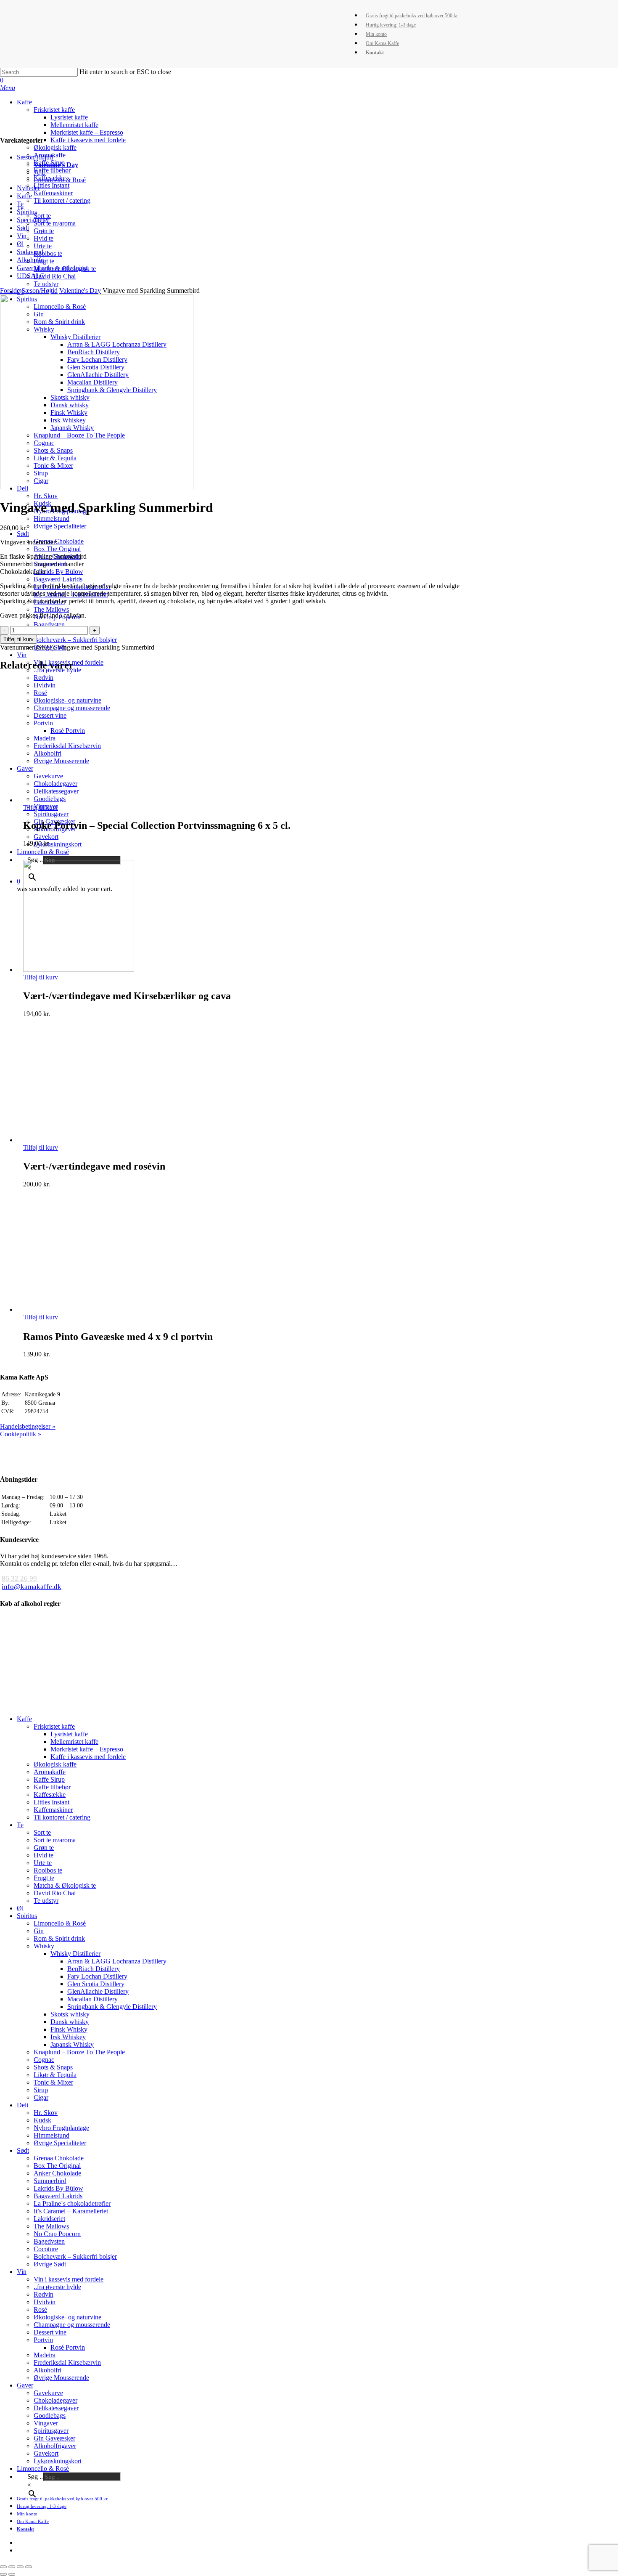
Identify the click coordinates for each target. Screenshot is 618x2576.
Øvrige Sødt (50, 2264)
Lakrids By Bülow (58, 2188)
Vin (22, 236)
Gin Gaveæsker (54, 2438)
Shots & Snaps (53, 2067)
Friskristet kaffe (54, 1726)
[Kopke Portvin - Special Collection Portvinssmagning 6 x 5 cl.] (79, 800)
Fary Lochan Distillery (97, 1976)
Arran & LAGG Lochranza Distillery (117, 1961)
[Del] (12, 2567)
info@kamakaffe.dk (32, 1587)
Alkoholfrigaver (55, 2446)
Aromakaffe (50, 1772)
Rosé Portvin (68, 2347)
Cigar (41, 2097)
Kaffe (24, 196)
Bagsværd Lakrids (58, 2196)
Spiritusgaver (51, 2431)
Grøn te (44, 1848)
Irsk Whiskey (68, 2037)
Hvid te (44, 1855)
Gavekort (46, 2453)
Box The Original (57, 2166)
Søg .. (35, 2477)
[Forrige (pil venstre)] (3, 2574)
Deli (22, 2105)
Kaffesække (50, 1795)
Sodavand (30, 252)
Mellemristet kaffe (74, 1742)
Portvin (43, 2340)
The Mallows (51, 2226)
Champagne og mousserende (72, 2325)
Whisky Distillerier (75, 1954)
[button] (8, 88)
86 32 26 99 (19, 1578)
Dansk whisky (70, 2022)
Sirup (41, 2090)
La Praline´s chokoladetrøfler (72, 2203)
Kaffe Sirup (49, 1779)
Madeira (45, 2355)
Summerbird (50, 2181)
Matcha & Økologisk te (65, 1885)
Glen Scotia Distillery (96, 1984)
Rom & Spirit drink (59, 1938)
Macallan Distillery (92, 1999)
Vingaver (46, 2423)
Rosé (40, 2309)
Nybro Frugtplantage (61, 2128)
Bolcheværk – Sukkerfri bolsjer (75, 2256)
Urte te (43, 1863)
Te (20, 204)
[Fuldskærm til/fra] (20, 2567)
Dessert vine (50, 2332)
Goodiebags (50, 2415)
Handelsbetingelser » (28, 1426)
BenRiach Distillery (94, 1969)
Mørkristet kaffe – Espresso (87, 1749)
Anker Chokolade (57, 2173)
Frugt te (44, 1878)
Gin (39, 1931)
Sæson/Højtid (35, 157)
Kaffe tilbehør (52, 1787)
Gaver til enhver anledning (52, 268)
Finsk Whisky (69, 2029)
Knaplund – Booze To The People (79, 2052)
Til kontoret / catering (62, 1817)
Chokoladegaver (55, 2400)
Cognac (44, 2060)
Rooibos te (48, 1870)
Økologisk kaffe (55, 1764)
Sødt (23, 228)
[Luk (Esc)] (3, 2567)
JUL (40, 172)
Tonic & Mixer (53, 2082)
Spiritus (27, 212)
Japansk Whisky (72, 2044)
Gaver (25, 2385)
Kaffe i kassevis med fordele (88, 1757)
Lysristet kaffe (69, 1734)
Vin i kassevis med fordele (69, 2279)
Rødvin (44, 2294)
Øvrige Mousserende (61, 2378)
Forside (10, 290)
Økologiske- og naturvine (67, 2317)
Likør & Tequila (55, 2075)
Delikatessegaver (56, 2408)
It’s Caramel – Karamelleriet (71, 2211)
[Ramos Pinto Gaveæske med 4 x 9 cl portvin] (79, 1309)
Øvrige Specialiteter (60, 2143)
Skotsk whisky (70, 2014)
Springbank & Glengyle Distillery (112, 2007)
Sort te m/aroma (55, 1840)
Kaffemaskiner (53, 1810)
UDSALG (31, 276)
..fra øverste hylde (57, 2287)
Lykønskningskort (58, 2461)
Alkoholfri (31, 260)
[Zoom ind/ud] (29, 2567)
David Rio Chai (55, 1893)
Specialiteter (33, 220)
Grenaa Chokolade (59, 2158)
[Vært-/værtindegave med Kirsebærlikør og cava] (79, 970)
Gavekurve (48, 2393)
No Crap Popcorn (57, 2234)
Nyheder (28, 188)
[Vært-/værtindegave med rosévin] (79, 1140)
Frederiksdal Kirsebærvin (67, 2362)
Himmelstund (51, 2135)
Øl (20, 244)
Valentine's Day (56, 165)
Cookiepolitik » (21, 1434)
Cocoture (46, 2249)
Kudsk (42, 2120)
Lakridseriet (49, 2219)
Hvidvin (45, 2302)
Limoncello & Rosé (60, 180)
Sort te (42, 1832)
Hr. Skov (46, 2113)
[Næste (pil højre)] (12, 2574)
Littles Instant (51, 1802)
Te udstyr (46, 1901)
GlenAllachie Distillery (98, 1991)
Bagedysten (49, 2241)
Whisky (44, 1946)
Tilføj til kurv (18, 639)
